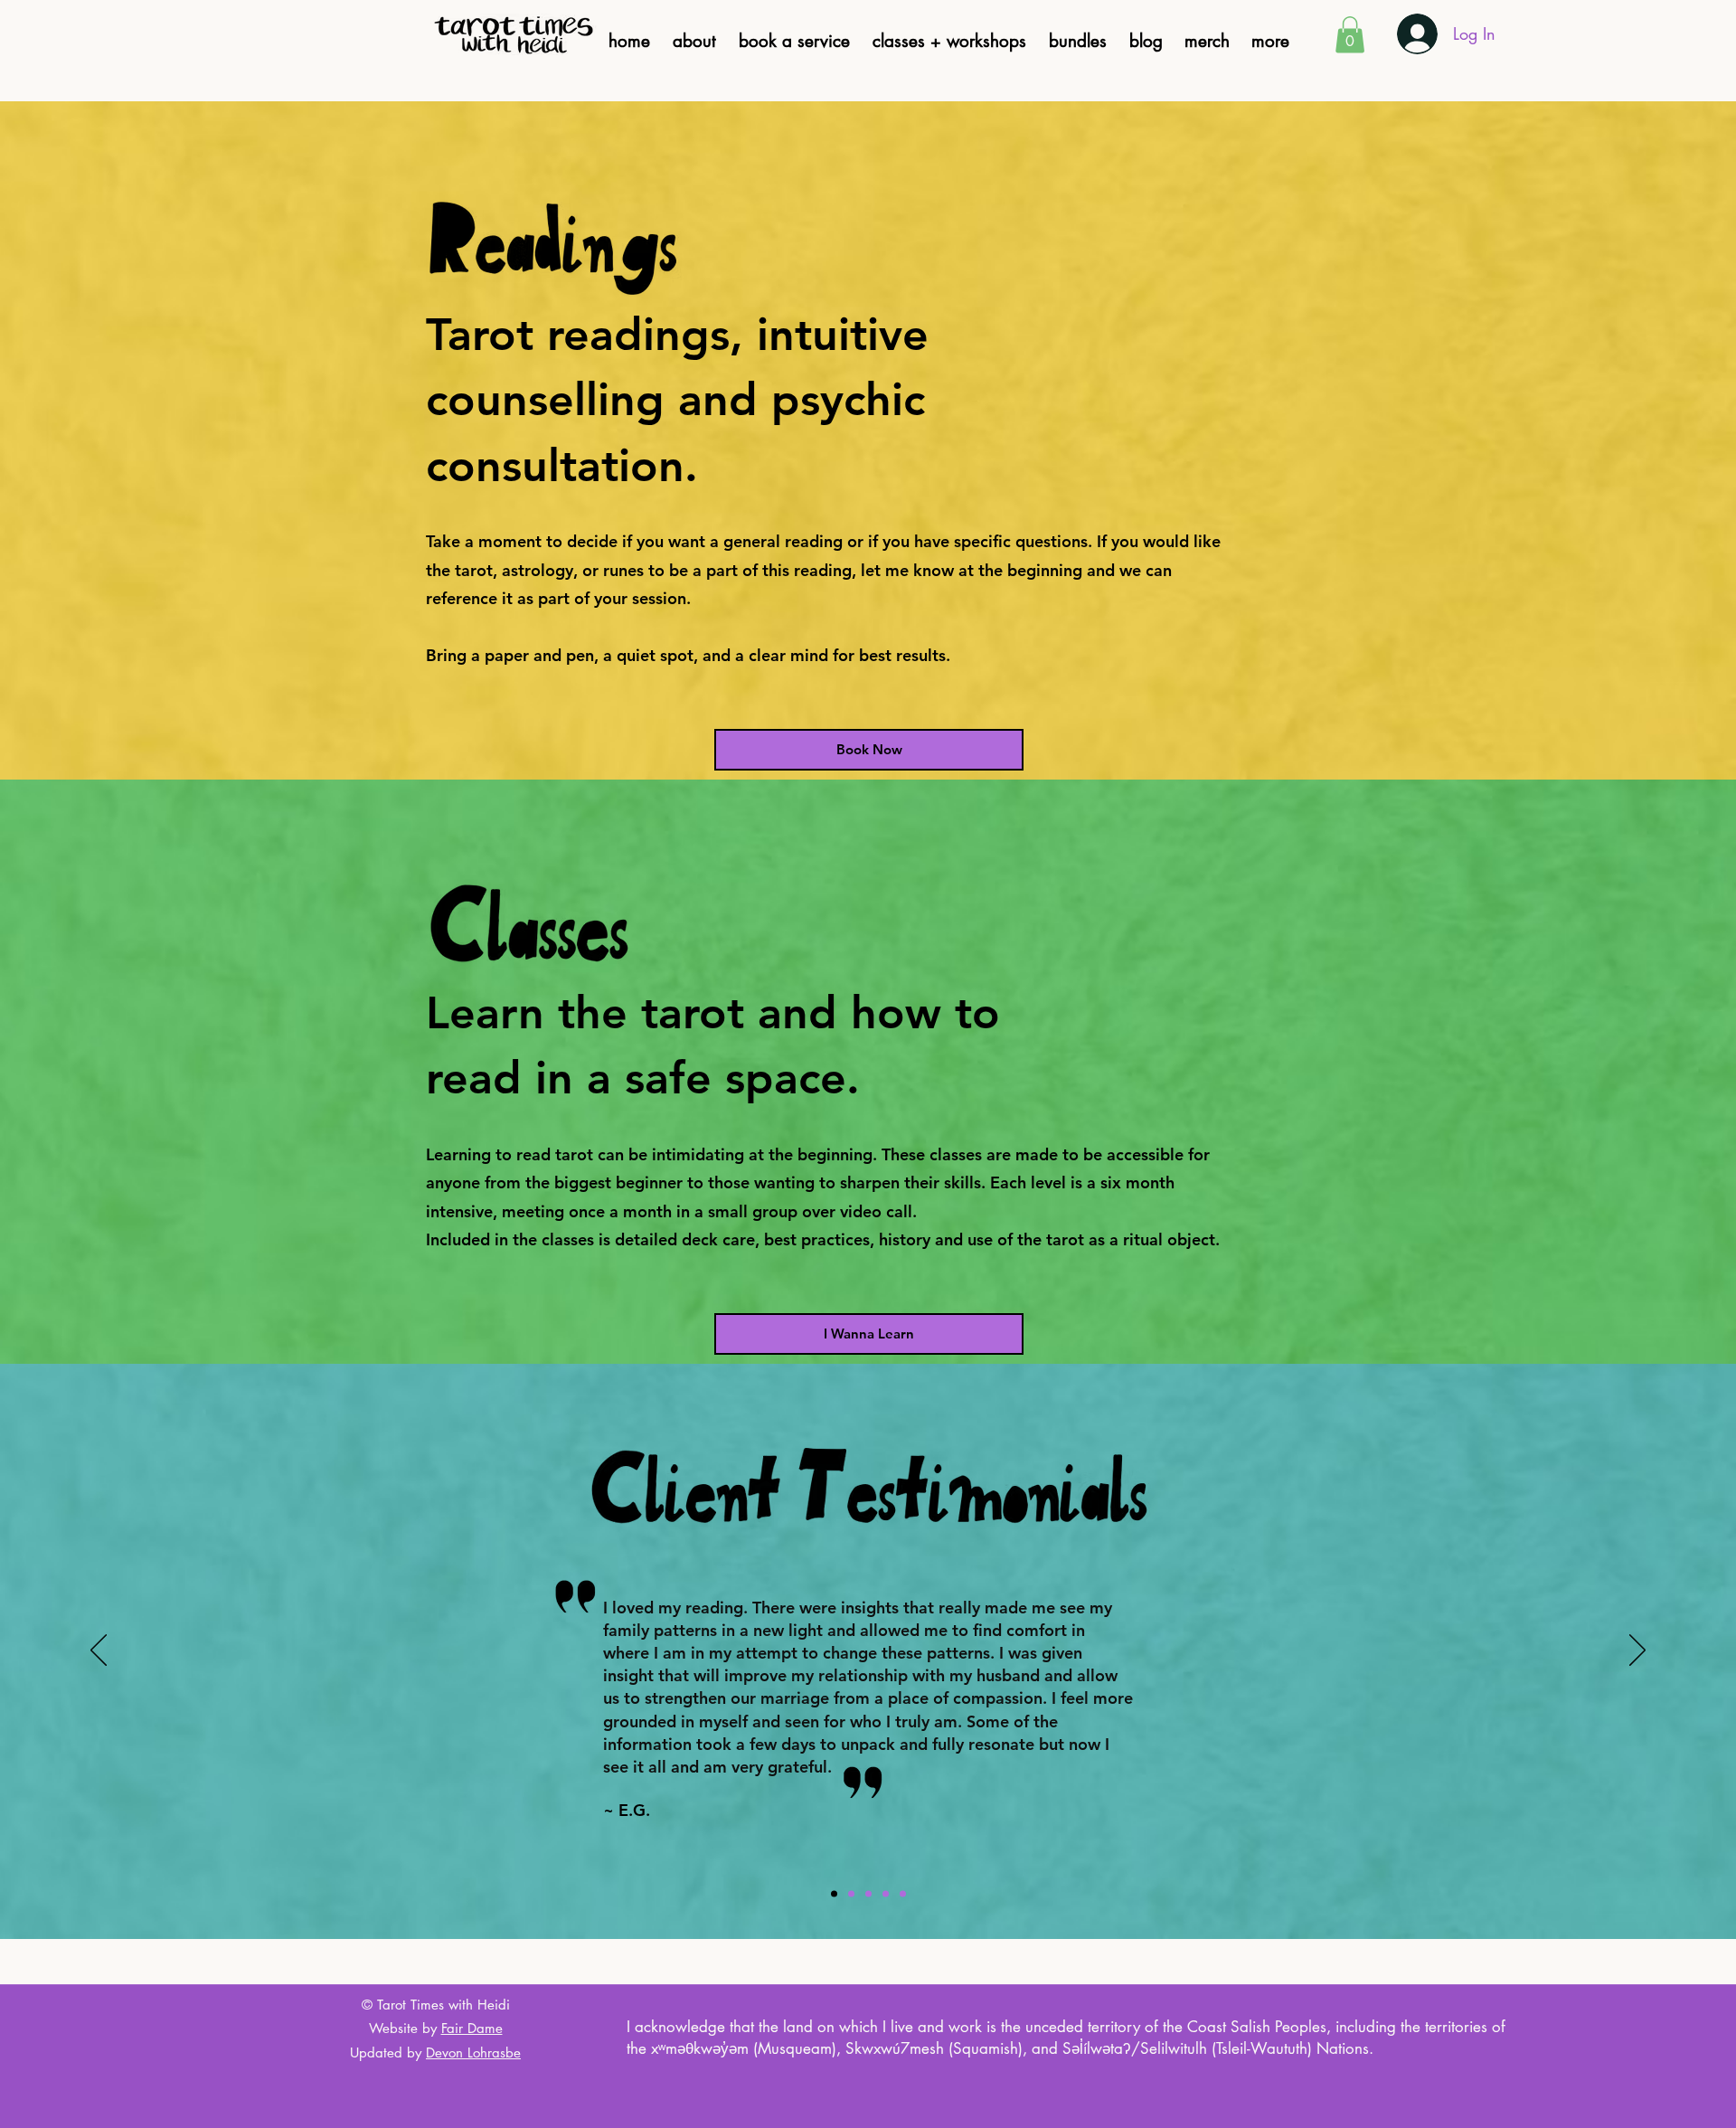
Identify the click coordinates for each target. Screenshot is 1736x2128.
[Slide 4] (886, 1893)
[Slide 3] (868, 1893)
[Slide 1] (834, 1893)
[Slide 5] (903, 1893)
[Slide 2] (851, 1893)
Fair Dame (472, 2028)
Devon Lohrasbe (473, 2052)
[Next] (1637, 1651)
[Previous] (99, 1651)
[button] (1270, 42)
